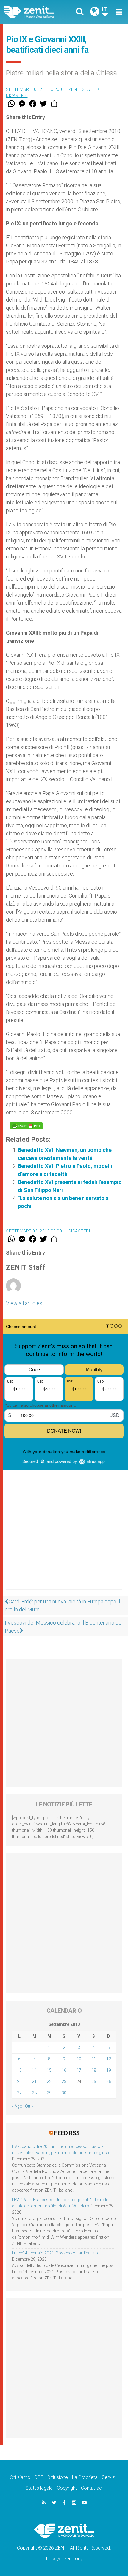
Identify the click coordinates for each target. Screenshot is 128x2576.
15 (49, 2070)
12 (109, 2059)
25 (94, 2082)
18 (94, 2070)
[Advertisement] (64, 1551)
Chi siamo (20, 2477)
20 (19, 2082)
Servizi (109, 2477)
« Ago (17, 2106)
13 (19, 2070)
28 (34, 2093)
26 (109, 2082)
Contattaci (92, 2488)
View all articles (24, 1303)
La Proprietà (85, 2477)
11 (94, 2059)
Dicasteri (17, 96)
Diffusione (58, 2477)
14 (34, 2070)
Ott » (29, 2106)
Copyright (67, 2488)
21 (34, 2082)
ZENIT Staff (82, 89)
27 (19, 2093)
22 (49, 2082)
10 (79, 2059)
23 (64, 2082)
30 (64, 2093)
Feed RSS (67, 2133)
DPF (39, 2477)
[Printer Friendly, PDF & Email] (26, 1126)
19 (109, 2070)
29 (49, 2093)
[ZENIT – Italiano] (36, 12)
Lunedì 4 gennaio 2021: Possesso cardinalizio (55, 2253)
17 (79, 2070)
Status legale (39, 2488)
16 (64, 2070)
